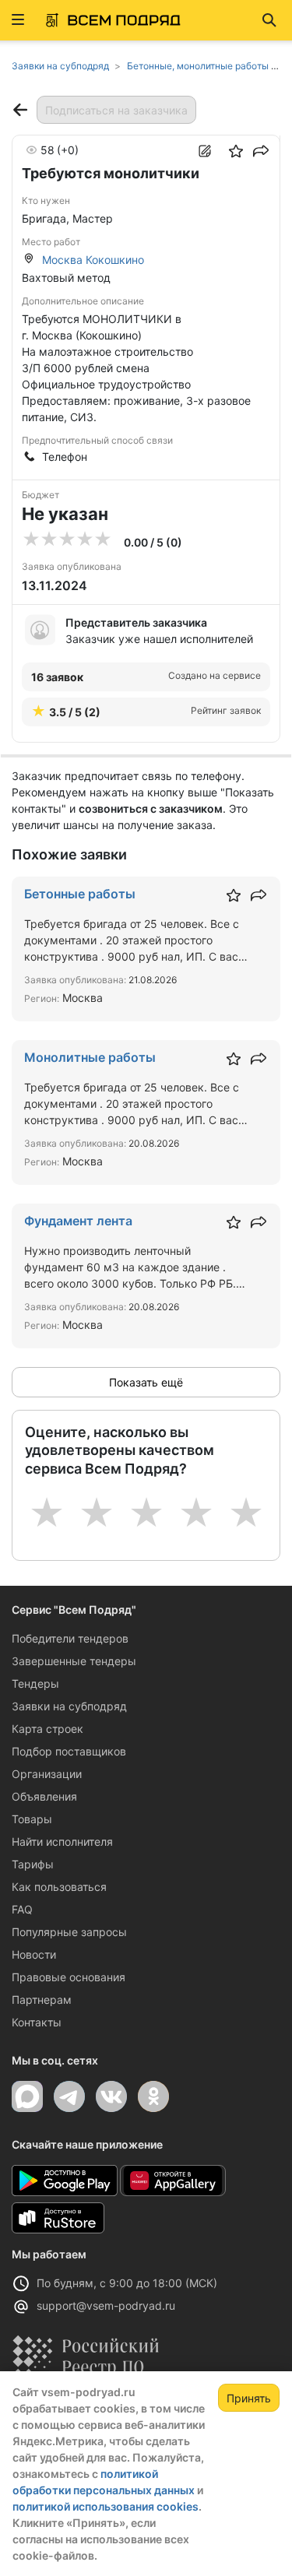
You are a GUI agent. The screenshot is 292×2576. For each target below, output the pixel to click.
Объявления (44, 1796)
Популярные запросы (69, 1932)
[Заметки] (205, 151)
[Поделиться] (261, 151)
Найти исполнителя (62, 1842)
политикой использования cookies (106, 2506)
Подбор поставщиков (69, 1751)
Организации (47, 1774)
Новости (34, 1954)
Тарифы (33, 1864)
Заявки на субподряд (69, 1706)
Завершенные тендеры (74, 1661)
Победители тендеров (70, 1638)
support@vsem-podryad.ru (106, 2305)
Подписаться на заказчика (116, 110)
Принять (249, 2398)
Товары (32, 1819)
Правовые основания (69, 1977)
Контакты (37, 2022)
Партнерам (42, 2000)
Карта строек (47, 1729)
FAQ (22, 1909)
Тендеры (35, 1683)
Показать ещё (146, 1382)
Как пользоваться (59, 1887)
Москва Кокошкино (93, 260)
